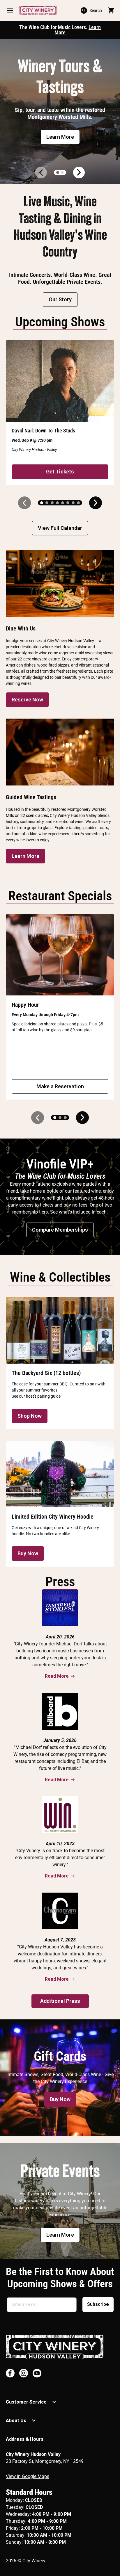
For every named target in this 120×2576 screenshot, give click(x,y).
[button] (10, 10)
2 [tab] (62, 172)
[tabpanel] (60, 111)
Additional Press (60, 2001)
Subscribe (98, 2304)
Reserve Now (27, 700)
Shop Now (30, 1416)
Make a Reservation (60, 1086)
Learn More (60, 137)
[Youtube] (37, 2373)
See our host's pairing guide (36, 1396)
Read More (57, 1676)
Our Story (60, 299)
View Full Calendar (60, 528)
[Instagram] (24, 2373)
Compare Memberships (60, 1230)
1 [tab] (58, 172)
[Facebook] (10, 2373)
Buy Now (28, 1553)
